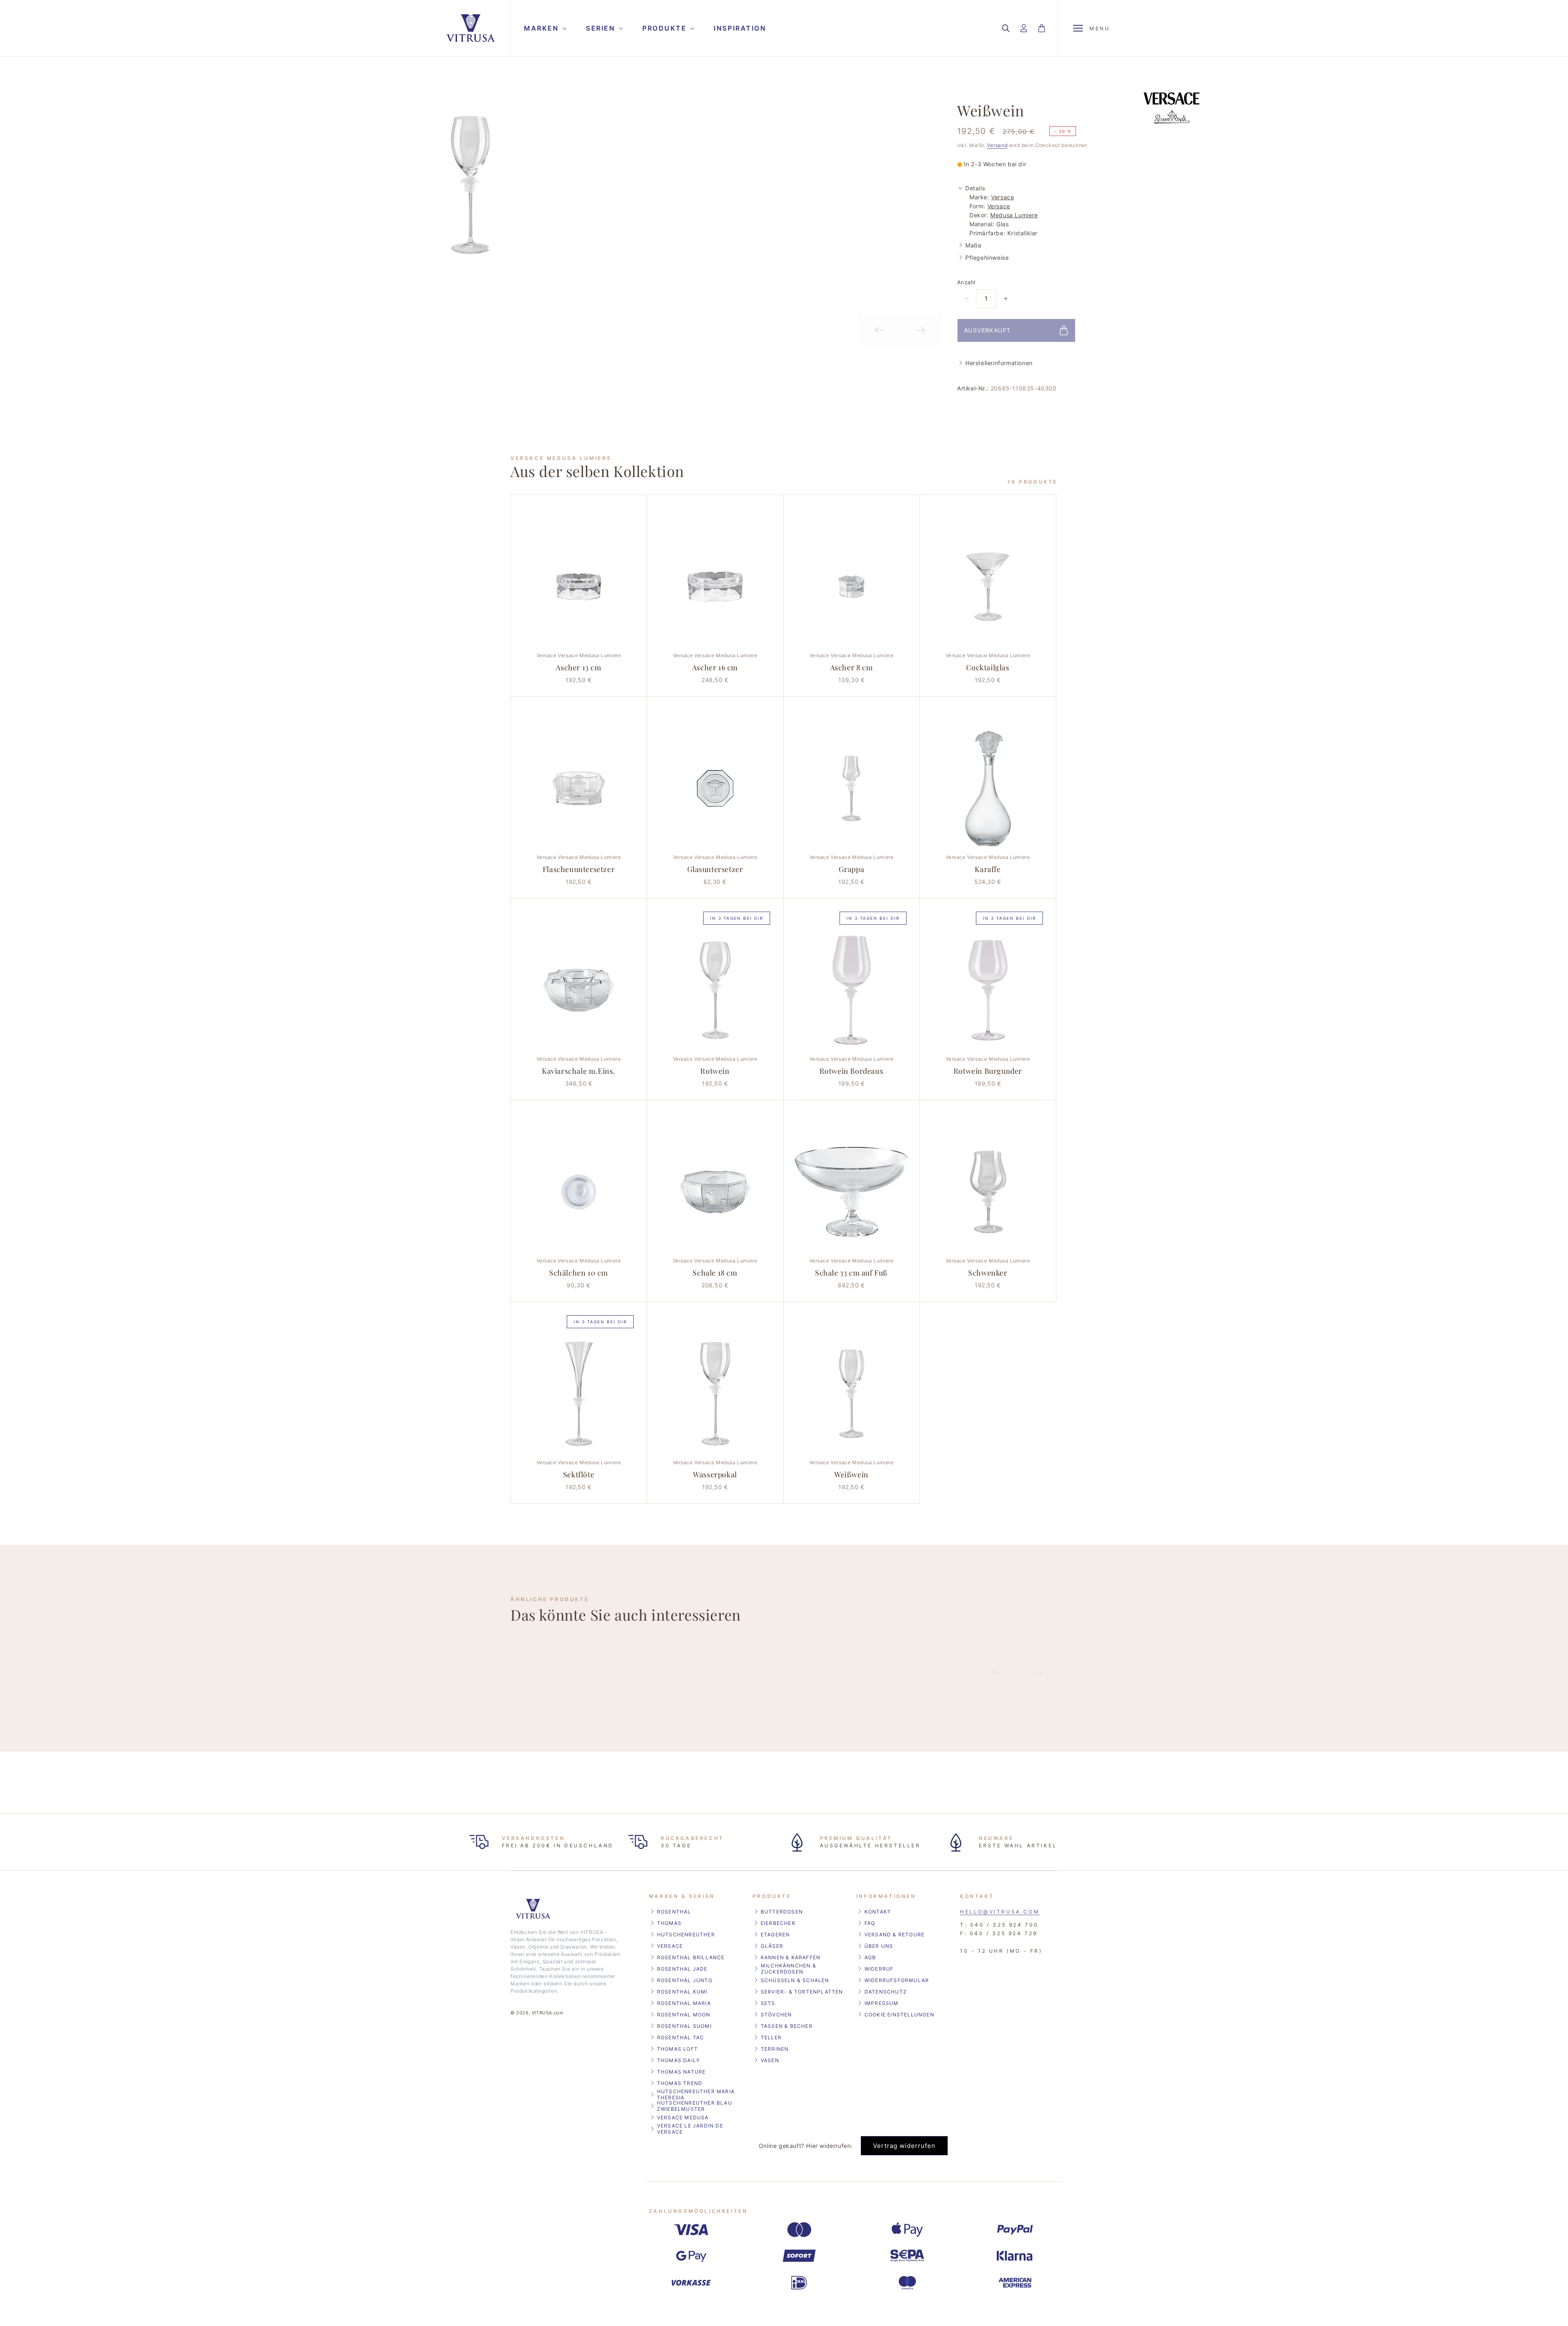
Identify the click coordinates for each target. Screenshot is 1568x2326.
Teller (771, 2037)
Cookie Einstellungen (899, 2015)
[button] (544, 28)
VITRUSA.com (548, 2013)
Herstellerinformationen (999, 363)
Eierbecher (778, 1923)
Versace (1002, 197)
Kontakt (878, 1912)
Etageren (775, 1935)
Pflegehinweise (987, 258)
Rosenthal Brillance (691, 1957)
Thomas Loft (677, 2049)
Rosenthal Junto (685, 1980)
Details (975, 188)
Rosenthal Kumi (682, 1992)
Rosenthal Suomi (684, 2026)
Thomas (669, 1923)
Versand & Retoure (894, 1935)
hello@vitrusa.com (1000, 1912)
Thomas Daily (678, 2060)
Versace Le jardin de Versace (690, 2129)
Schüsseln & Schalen (795, 1980)
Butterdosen (782, 1912)
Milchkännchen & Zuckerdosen (788, 1969)
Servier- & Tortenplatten (802, 1992)
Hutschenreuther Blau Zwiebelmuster (695, 2106)
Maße (973, 245)
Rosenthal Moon (684, 2015)
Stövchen (776, 2015)
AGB (870, 1957)
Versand (997, 145)
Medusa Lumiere (1014, 215)
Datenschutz (886, 1992)
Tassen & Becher (787, 2026)
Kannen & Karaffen (791, 1957)
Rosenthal (674, 1912)
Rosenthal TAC (681, 2037)
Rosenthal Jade (682, 1969)
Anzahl (966, 282)
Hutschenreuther (686, 1935)
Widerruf (879, 1969)
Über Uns (879, 1946)
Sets (768, 2003)
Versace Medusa (683, 2117)
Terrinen (775, 2049)
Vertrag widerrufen (904, 2146)
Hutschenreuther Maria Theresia (696, 2094)
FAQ (870, 1923)
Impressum (882, 2003)
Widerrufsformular (897, 1980)
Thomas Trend (680, 2083)
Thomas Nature (682, 2072)
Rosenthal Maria (684, 2003)
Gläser (772, 1946)
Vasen (770, 2060)
